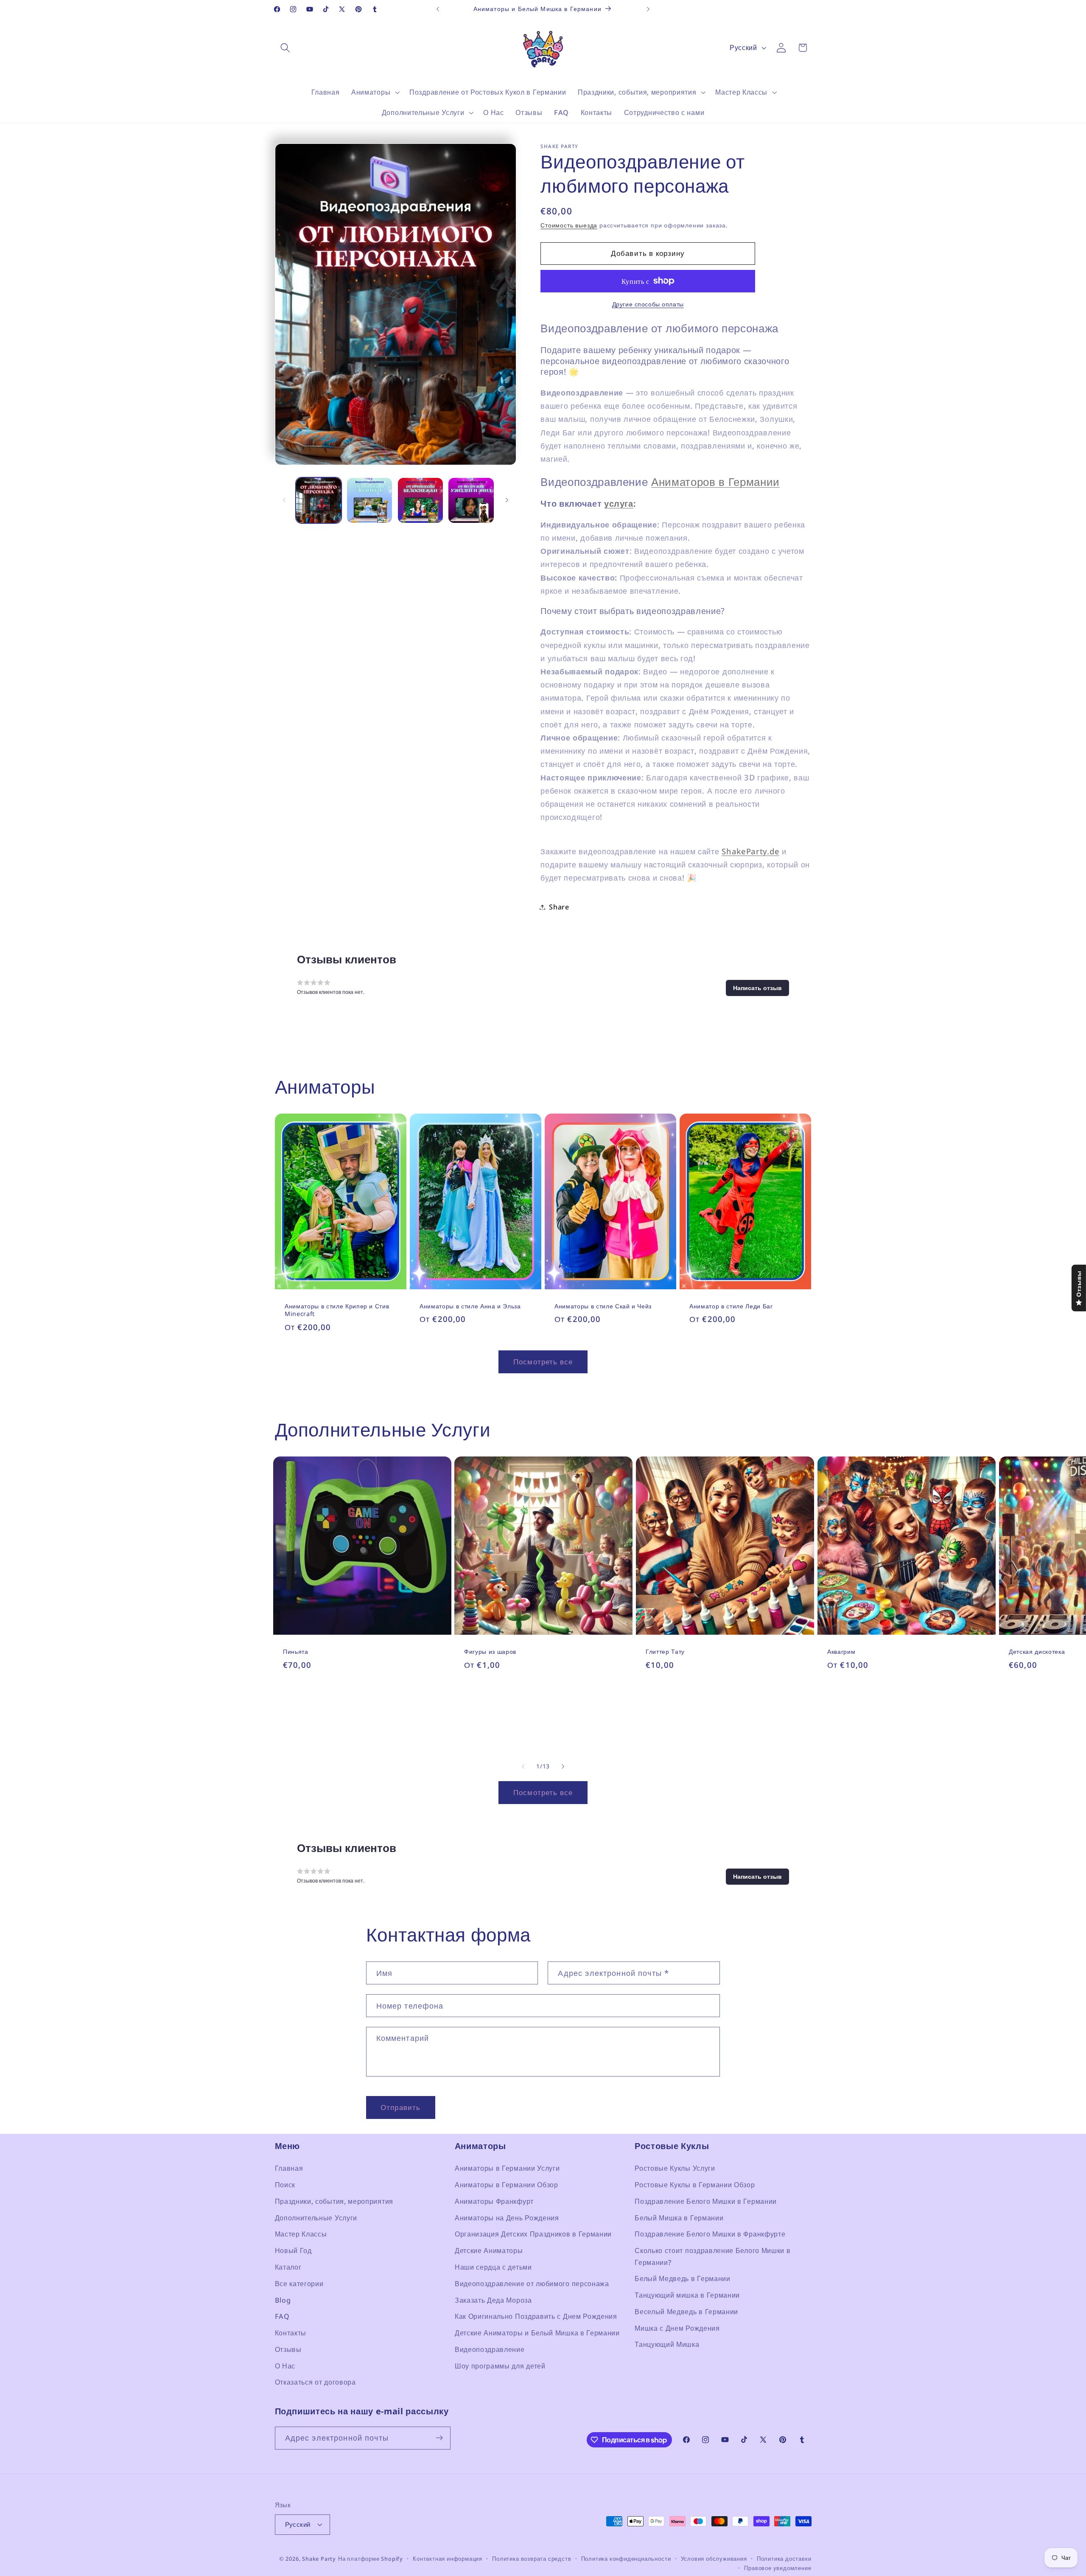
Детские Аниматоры (489, 2251)
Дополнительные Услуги (316, 2218)
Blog (283, 2300)
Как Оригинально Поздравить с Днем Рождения (536, 2317)
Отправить (400, 2107)
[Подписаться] (439, 2438)
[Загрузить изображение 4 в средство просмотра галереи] (471, 500)
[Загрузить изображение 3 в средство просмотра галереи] (420, 500)
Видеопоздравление (490, 2350)
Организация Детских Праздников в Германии (533, 2234)
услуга (619, 504)
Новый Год (293, 2251)
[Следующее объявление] (648, 9)
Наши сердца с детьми (493, 2267)
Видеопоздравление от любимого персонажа (532, 2284)
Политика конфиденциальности (626, 2559)
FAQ (282, 2317)
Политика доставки (784, 2559)
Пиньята (296, 1652)
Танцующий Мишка (667, 2345)
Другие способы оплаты (648, 304)
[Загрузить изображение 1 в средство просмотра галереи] (319, 500)
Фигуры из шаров (490, 1652)
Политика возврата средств (532, 2559)
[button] (286, 48)
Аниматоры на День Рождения (507, 2218)
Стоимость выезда (569, 225)
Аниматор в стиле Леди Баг (731, 1306)
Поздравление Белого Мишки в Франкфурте (710, 2234)
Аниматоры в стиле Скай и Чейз (603, 1306)
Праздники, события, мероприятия (334, 2202)
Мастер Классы (301, 2234)
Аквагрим (841, 1652)
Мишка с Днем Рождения (677, 2328)
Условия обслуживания (714, 2559)
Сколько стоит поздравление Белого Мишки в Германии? (712, 2257)
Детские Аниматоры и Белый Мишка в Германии (537, 2333)
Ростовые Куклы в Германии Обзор (695, 2185)
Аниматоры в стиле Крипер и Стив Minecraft (337, 1310)
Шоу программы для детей (500, 2366)
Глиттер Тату (665, 1652)
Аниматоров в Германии (715, 482)
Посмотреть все (543, 1362)
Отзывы (288, 2350)
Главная (289, 2169)
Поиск (285, 2185)
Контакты (291, 2333)
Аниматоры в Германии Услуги (507, 2169)
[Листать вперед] (507, 500)
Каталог (288, 2267)
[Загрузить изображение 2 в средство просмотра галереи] (369, 500)
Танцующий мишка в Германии (687, 2295)
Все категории (299, 2284)
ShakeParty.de (750, 851)
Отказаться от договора (315, 2382)
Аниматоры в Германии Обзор (507, 2185)
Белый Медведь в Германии (683, 2279)
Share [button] (559, 907)
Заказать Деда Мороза (493, 2300)
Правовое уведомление (778, 2568)
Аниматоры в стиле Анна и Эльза (470, 1306)
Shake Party (319, 2559)
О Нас (285, 2366)
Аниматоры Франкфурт (494, 2202)
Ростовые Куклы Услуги (675, 2169)
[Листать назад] (284, 500)
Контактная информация (448, 2559)
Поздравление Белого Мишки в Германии (706, 2202)
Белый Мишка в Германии (679, 2218)
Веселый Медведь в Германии (686, 2312)
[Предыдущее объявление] (438, 9)
